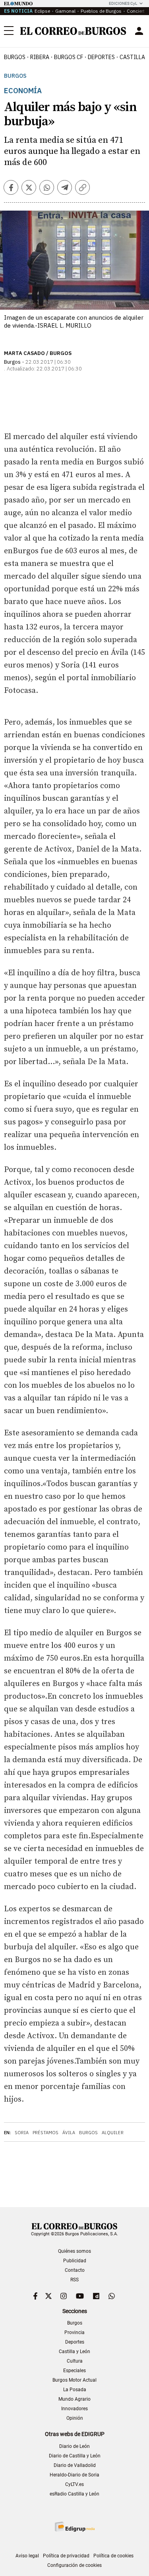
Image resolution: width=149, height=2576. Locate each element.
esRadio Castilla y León (74, 2494)
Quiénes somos (74, 2251)
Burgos (15, 57)
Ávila (69, 2133)
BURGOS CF (69, 57)
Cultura (75, 2361)
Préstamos (45, 2133)
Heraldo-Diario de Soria (74, 2475)
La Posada (75, 2390)
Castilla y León (74, 2352)
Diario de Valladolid (75, 2465)
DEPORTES (101, 57)
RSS (74, 2280)
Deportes (75, 2342)
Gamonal (65, 11)
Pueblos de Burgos (101, 11)
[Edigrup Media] (75, 2527)
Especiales (74, 2371)
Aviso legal (27, 2556)
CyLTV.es (74, 2484)
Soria (22, 2133)
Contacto (75, 2270)
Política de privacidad (66, 2556)
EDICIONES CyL (123, 3)
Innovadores (74, 2409)
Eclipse (42, 11)
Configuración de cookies (74, 2565)
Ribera (40, 57)
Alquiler (113, 2133)
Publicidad (75, 2261)
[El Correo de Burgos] (73, 31)
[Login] (139, 31)
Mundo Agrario (74, 2399)
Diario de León (74, 2446)
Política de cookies (113, 2556)
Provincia (74, 2332)
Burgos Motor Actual (74, 2380)
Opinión (75, 2418)
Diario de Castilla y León (75, 2456)
